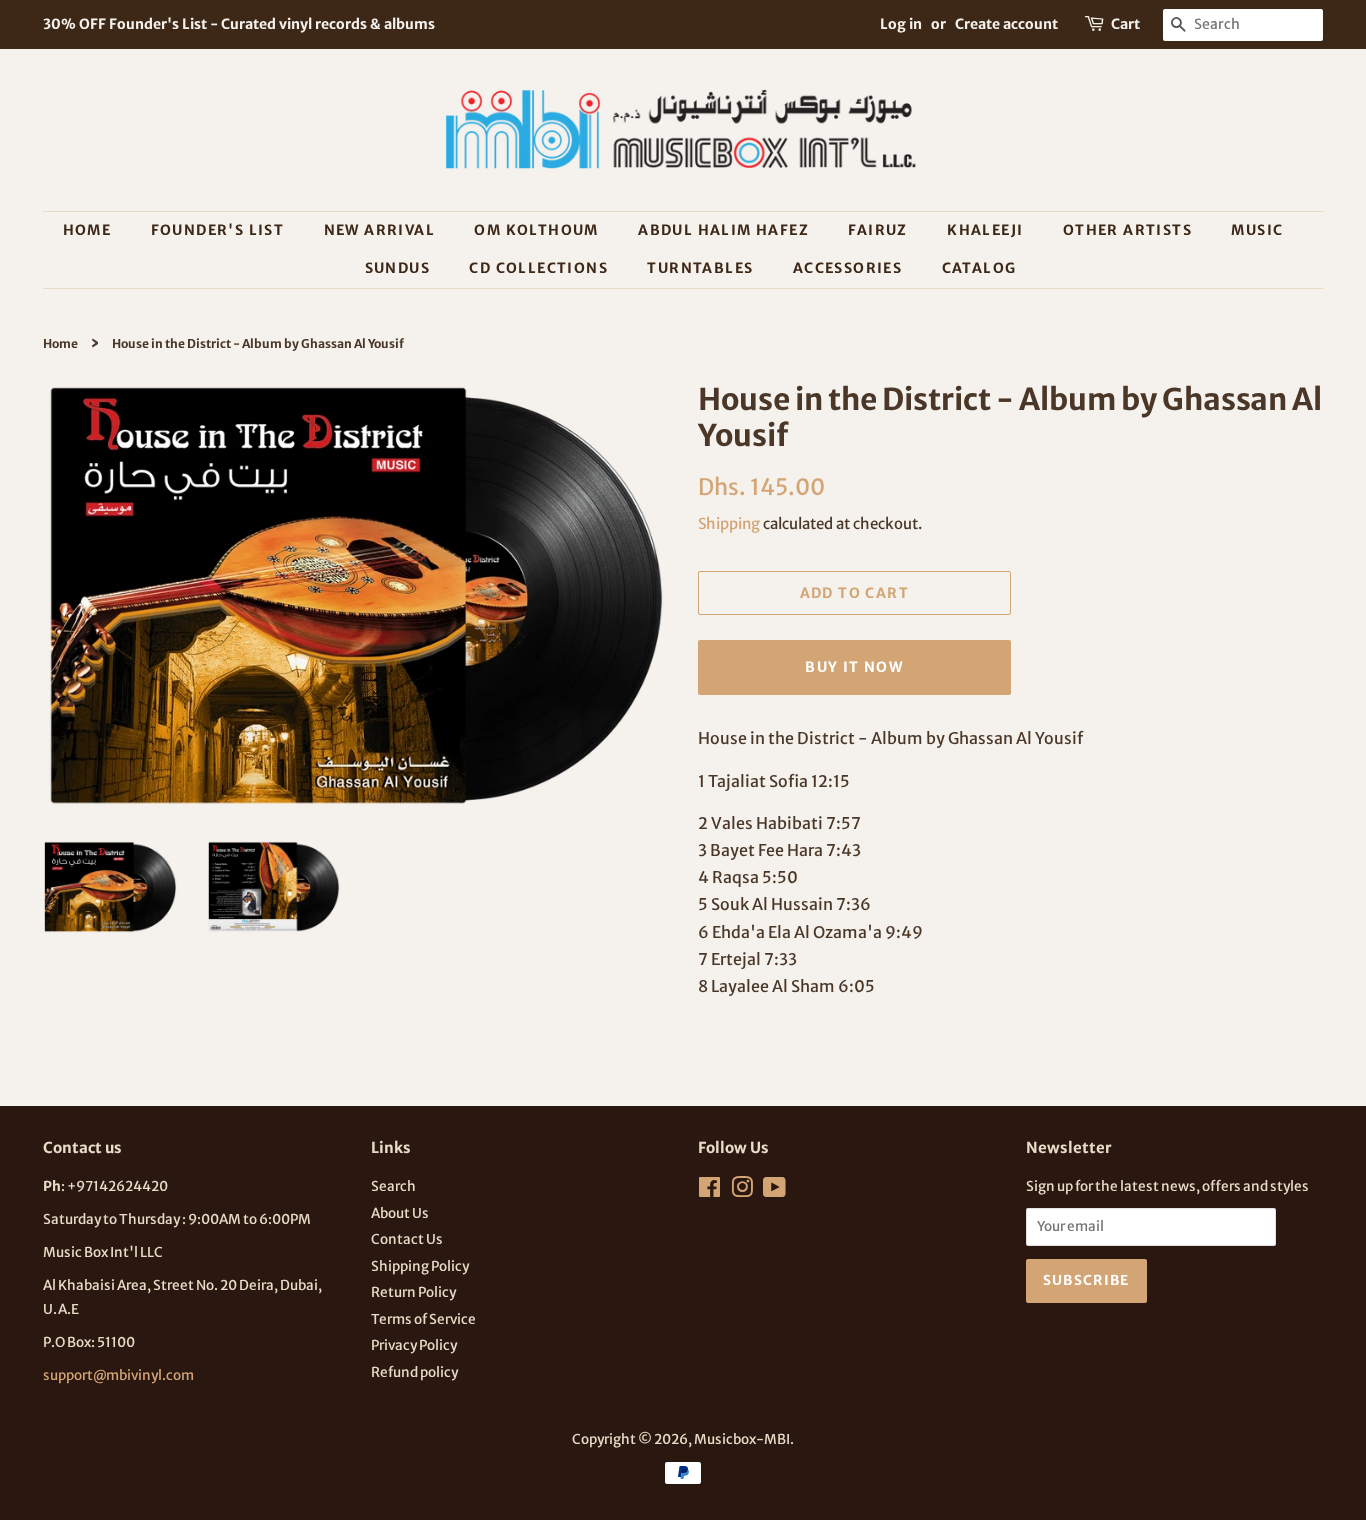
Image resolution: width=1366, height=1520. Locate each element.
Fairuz (877, 230)
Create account (1006, 24)
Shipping (729, 523)
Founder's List (218, 230)
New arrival (379, 230)
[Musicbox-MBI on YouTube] (774, 1191)
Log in (901, 24)
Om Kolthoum (536, 230)
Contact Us (407, 1239)
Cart (1125, 24)
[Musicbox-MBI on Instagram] (742, 1191)
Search (393, 1186)
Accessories (847, 268)
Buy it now (854, 667)
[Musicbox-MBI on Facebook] (709, 1191)
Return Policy (413, 1292)
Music (1257, 230)
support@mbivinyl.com (118, 1375)
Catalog (979, 268)
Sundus (397, 268)
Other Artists (1127, 230)
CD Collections (538, 268)
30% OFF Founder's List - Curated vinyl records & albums (239, 24)
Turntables (700, 268)
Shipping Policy (420, 1266)
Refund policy (414, 1372)
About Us (400, 1213)
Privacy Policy (414, 1345)
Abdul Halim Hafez (723, 230)
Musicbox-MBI (742, 1439)
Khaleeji (985, 230)
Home (87, 230)
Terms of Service (423, 1319)
